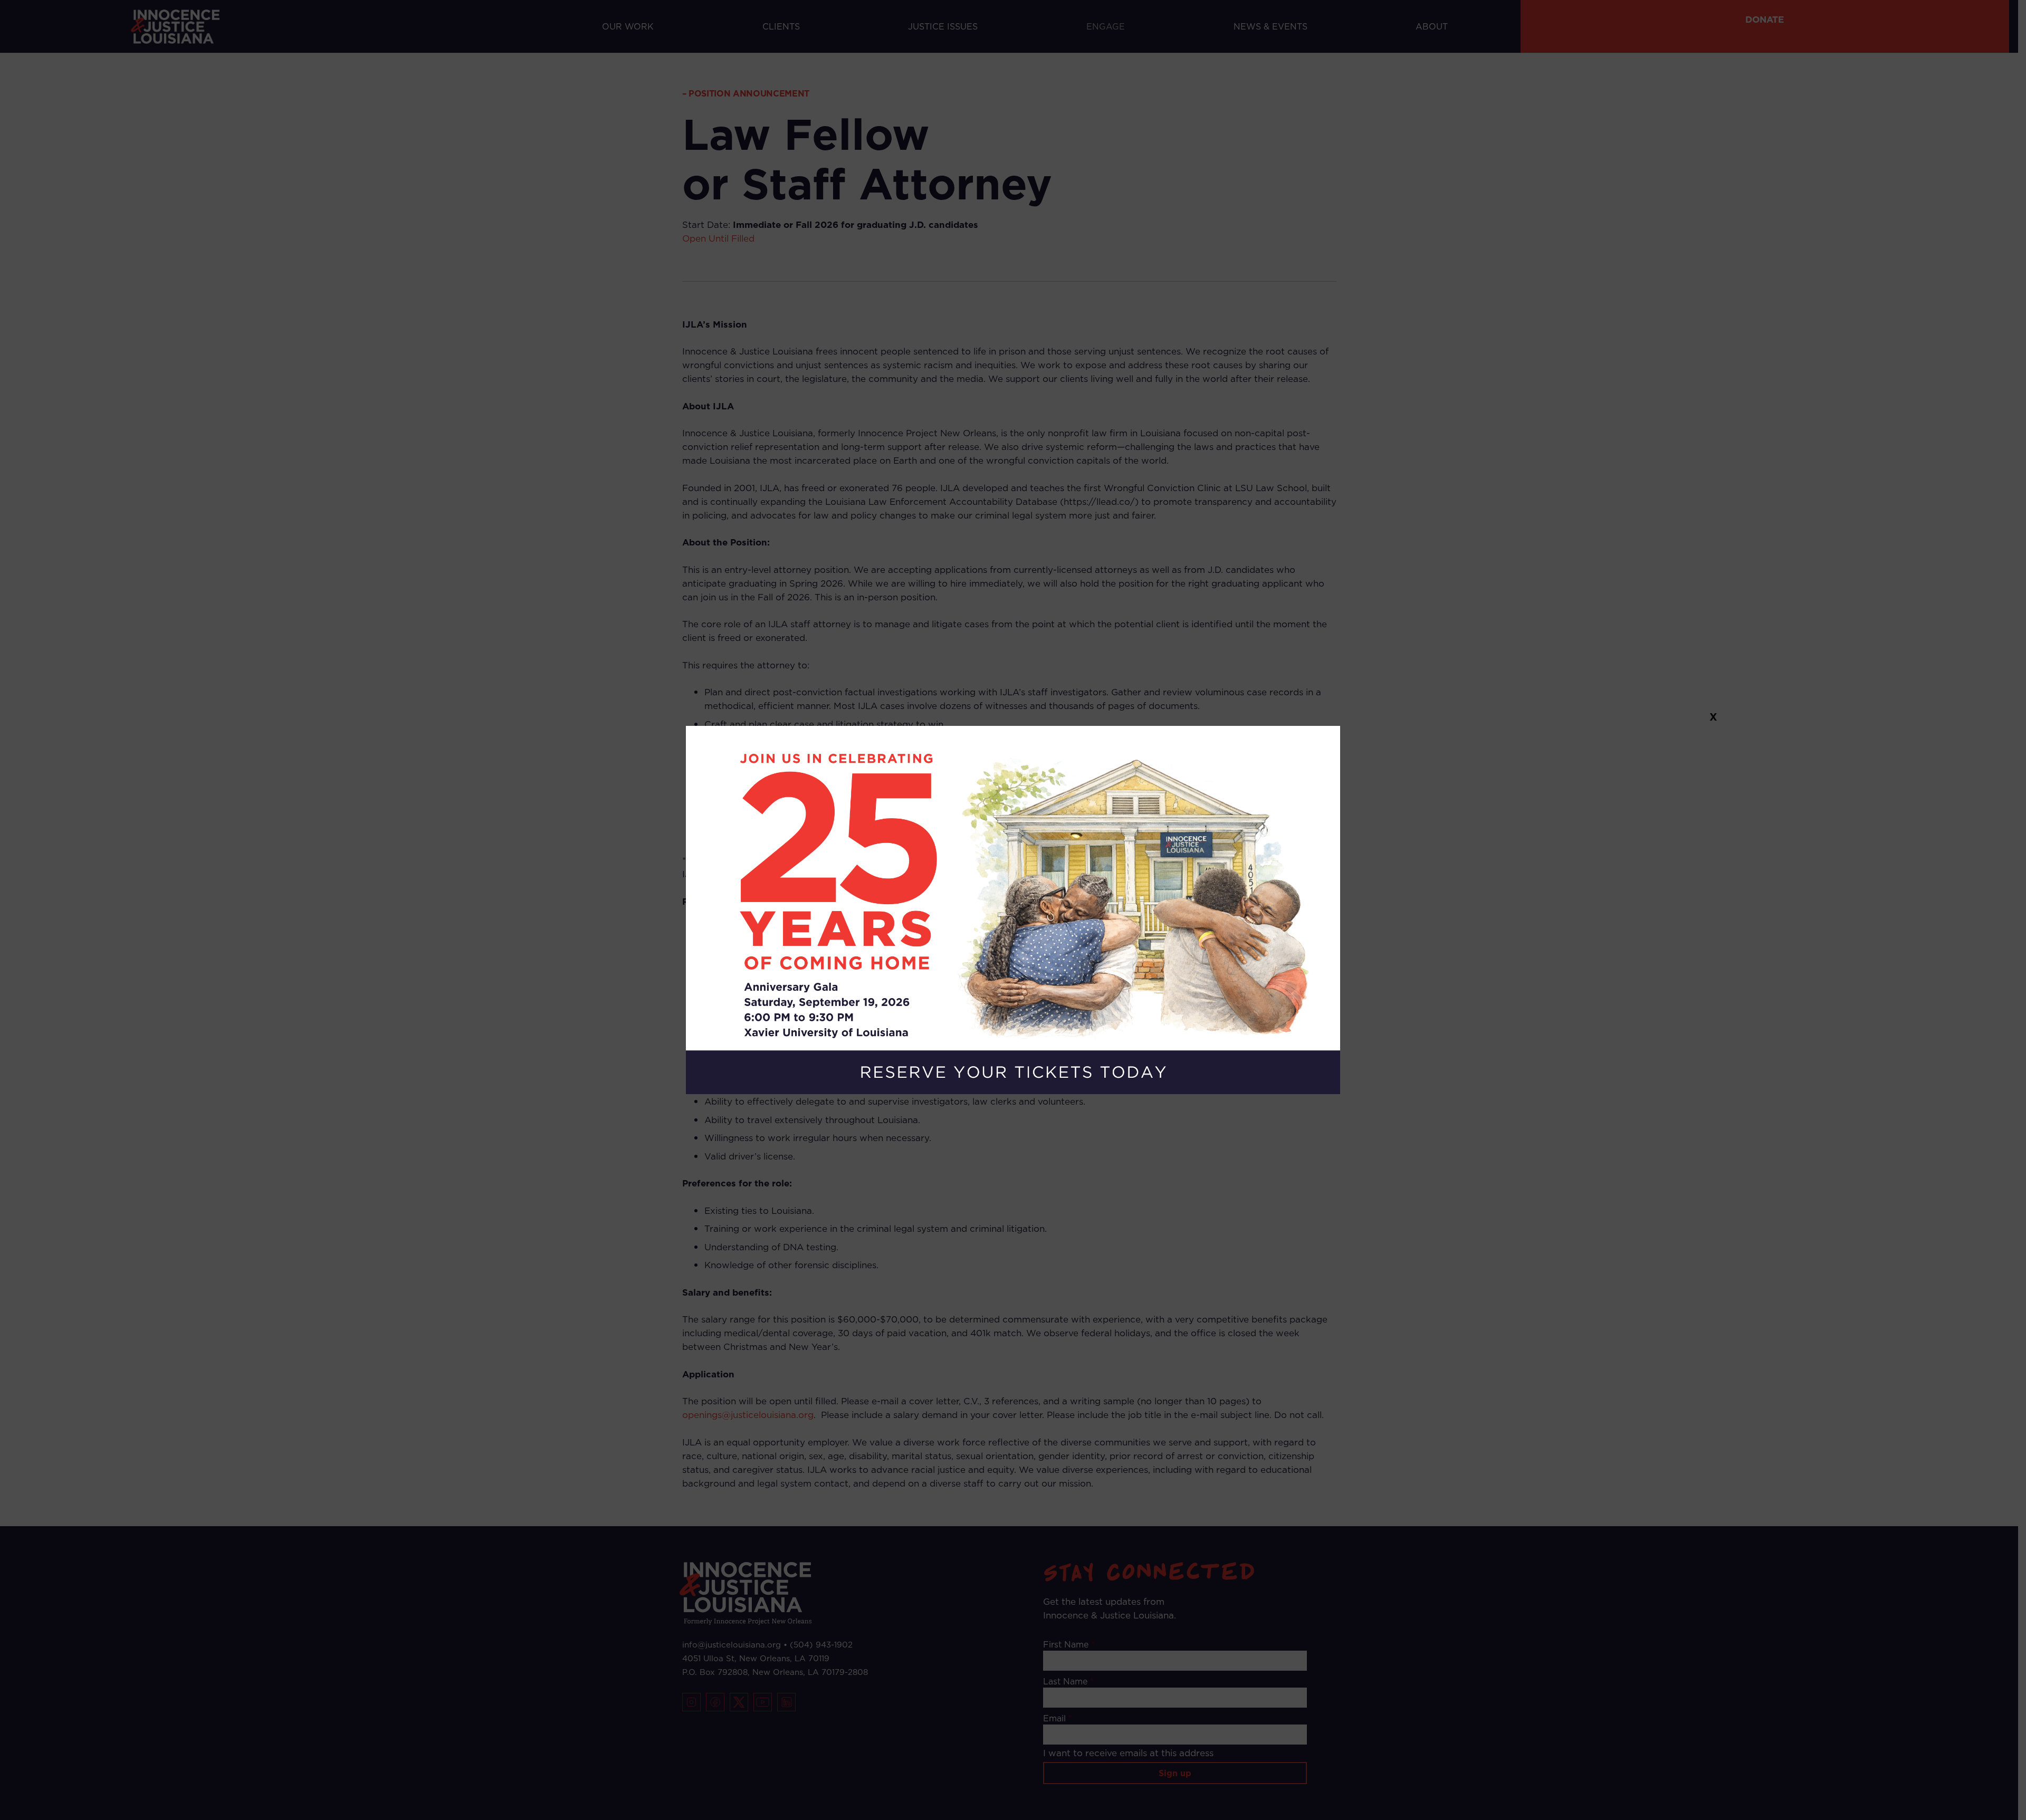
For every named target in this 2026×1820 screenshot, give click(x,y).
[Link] (1013, 910)
